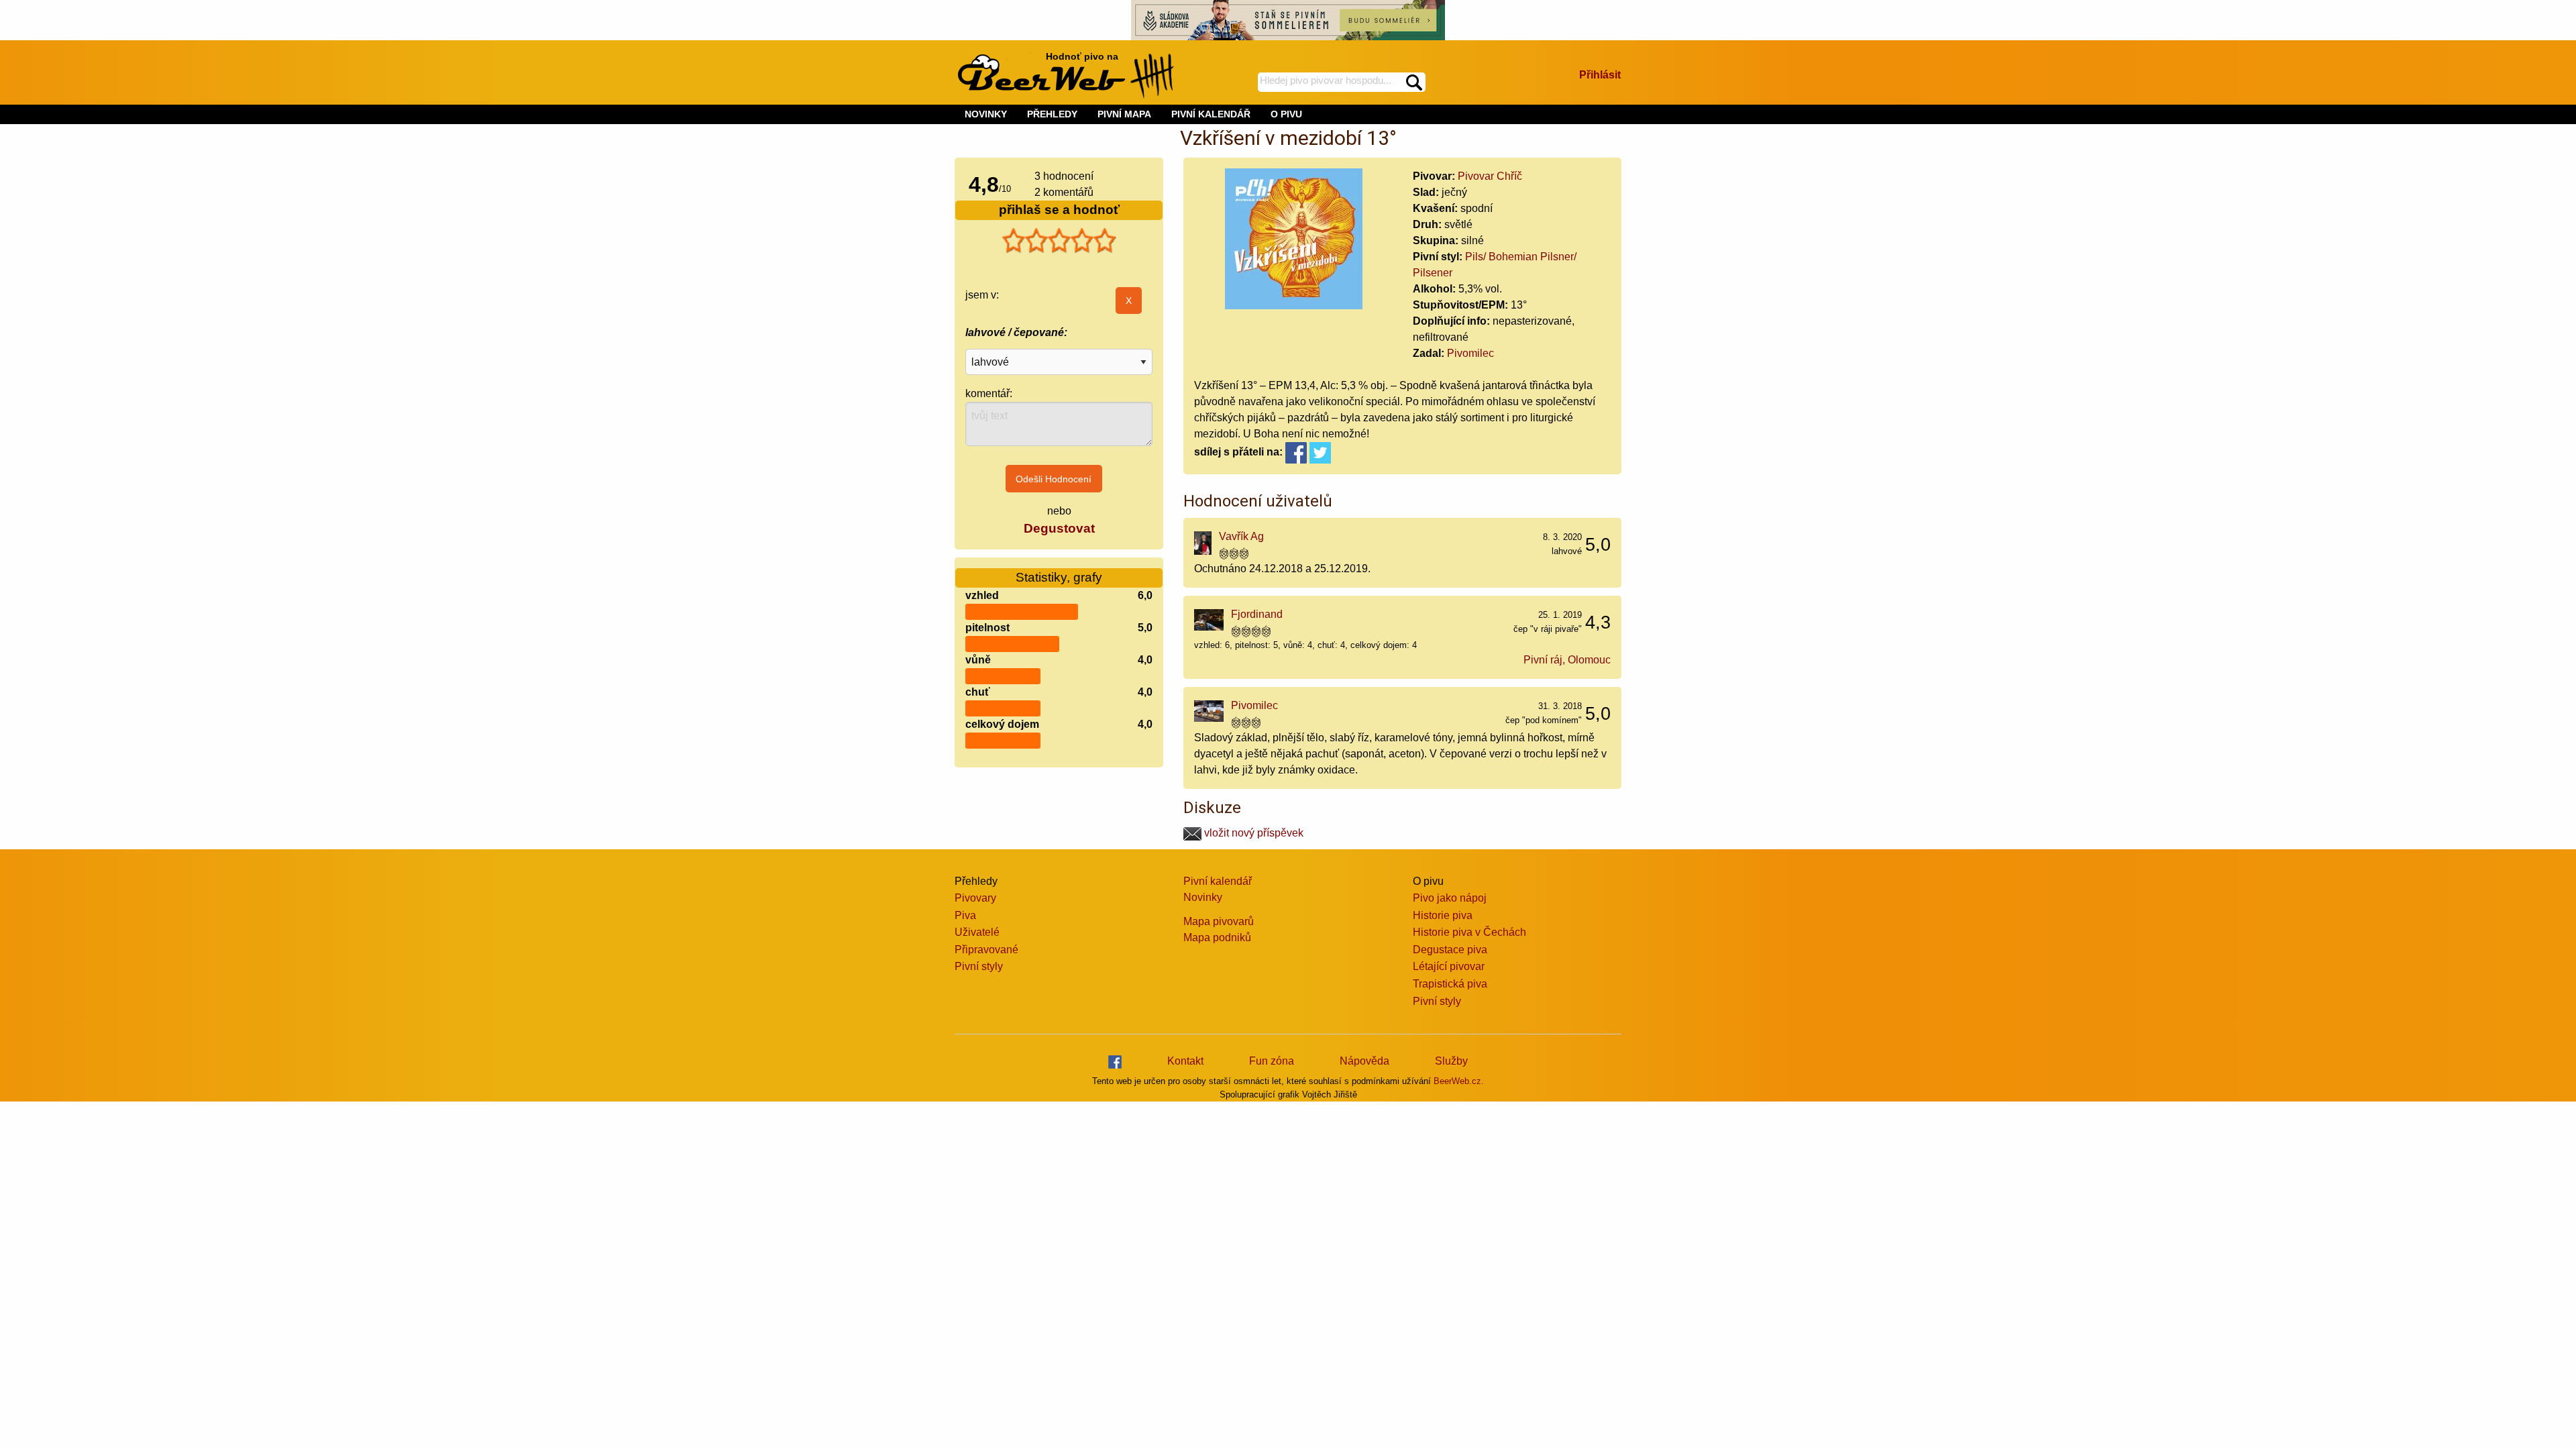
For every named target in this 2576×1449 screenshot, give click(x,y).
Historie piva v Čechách (1469, 932)
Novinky (1203, 897)
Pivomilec (1470, 353)
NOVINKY (986, 114)
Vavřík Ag (1241, 536)
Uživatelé (977, 932)
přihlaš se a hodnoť (1059, 210)
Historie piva (1443, 915)
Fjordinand (1257, 614)
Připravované (986, 950)
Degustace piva (1450, 950)
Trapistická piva (1450, 984)
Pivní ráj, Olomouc (1567, 660)
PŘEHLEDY (1052, 114)
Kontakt (1185, 1061)
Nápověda (1364, 1061)
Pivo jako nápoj (1450, 898)
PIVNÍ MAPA (1124, 114)
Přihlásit (1600, 75)
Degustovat (1059, 528)
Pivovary (975, 898)
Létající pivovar (1449, 966)
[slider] (1059, 241)
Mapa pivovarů (1219, 921)
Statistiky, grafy (1059, 577)
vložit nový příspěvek (1252, 833)
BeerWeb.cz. (1459, 1081)
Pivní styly (979, 966)
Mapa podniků (1217, 937)
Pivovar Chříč (1490, 176)
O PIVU (1286, 114)
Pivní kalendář (1218, 881)
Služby (1451, 1061)
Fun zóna (1272, 1061)
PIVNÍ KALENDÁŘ (1211, 114)
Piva (965, 915)
